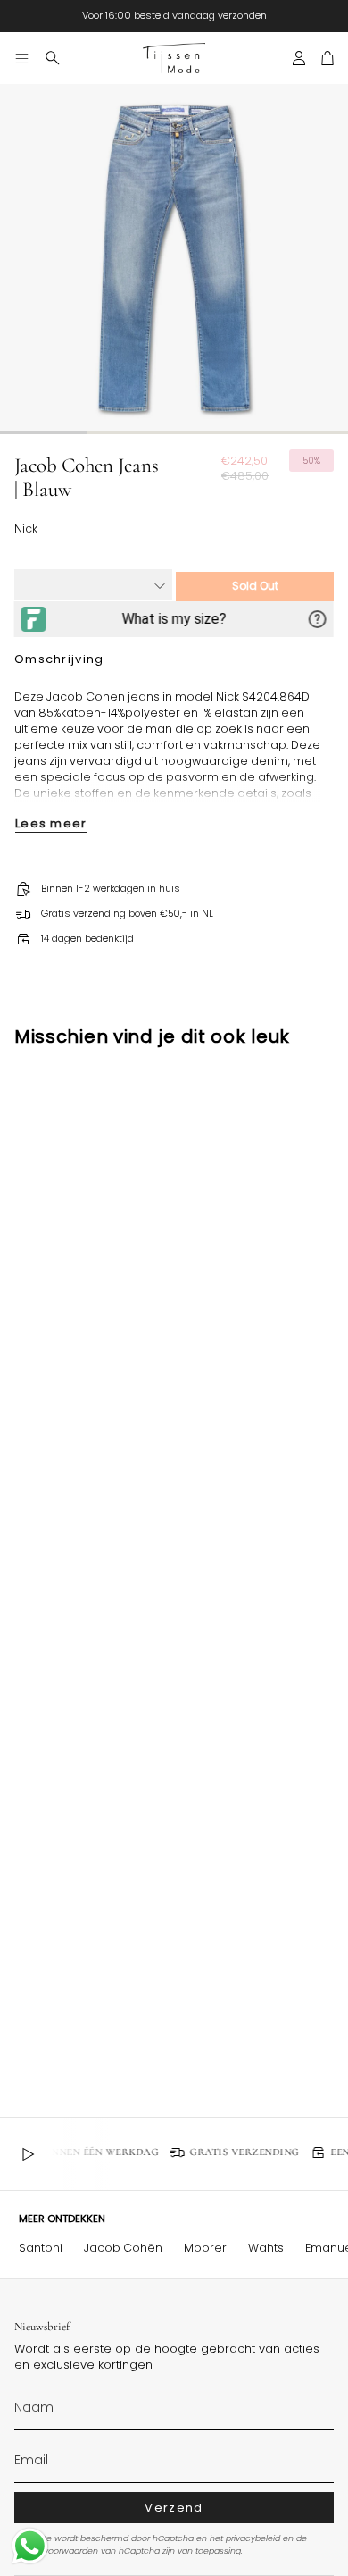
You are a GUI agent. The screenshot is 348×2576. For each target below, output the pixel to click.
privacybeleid (253, 2538)
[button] (53, 58)
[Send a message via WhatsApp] (30, 2546)
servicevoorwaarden (56, 2551)
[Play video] (28, 2154)
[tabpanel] (174, 258)
